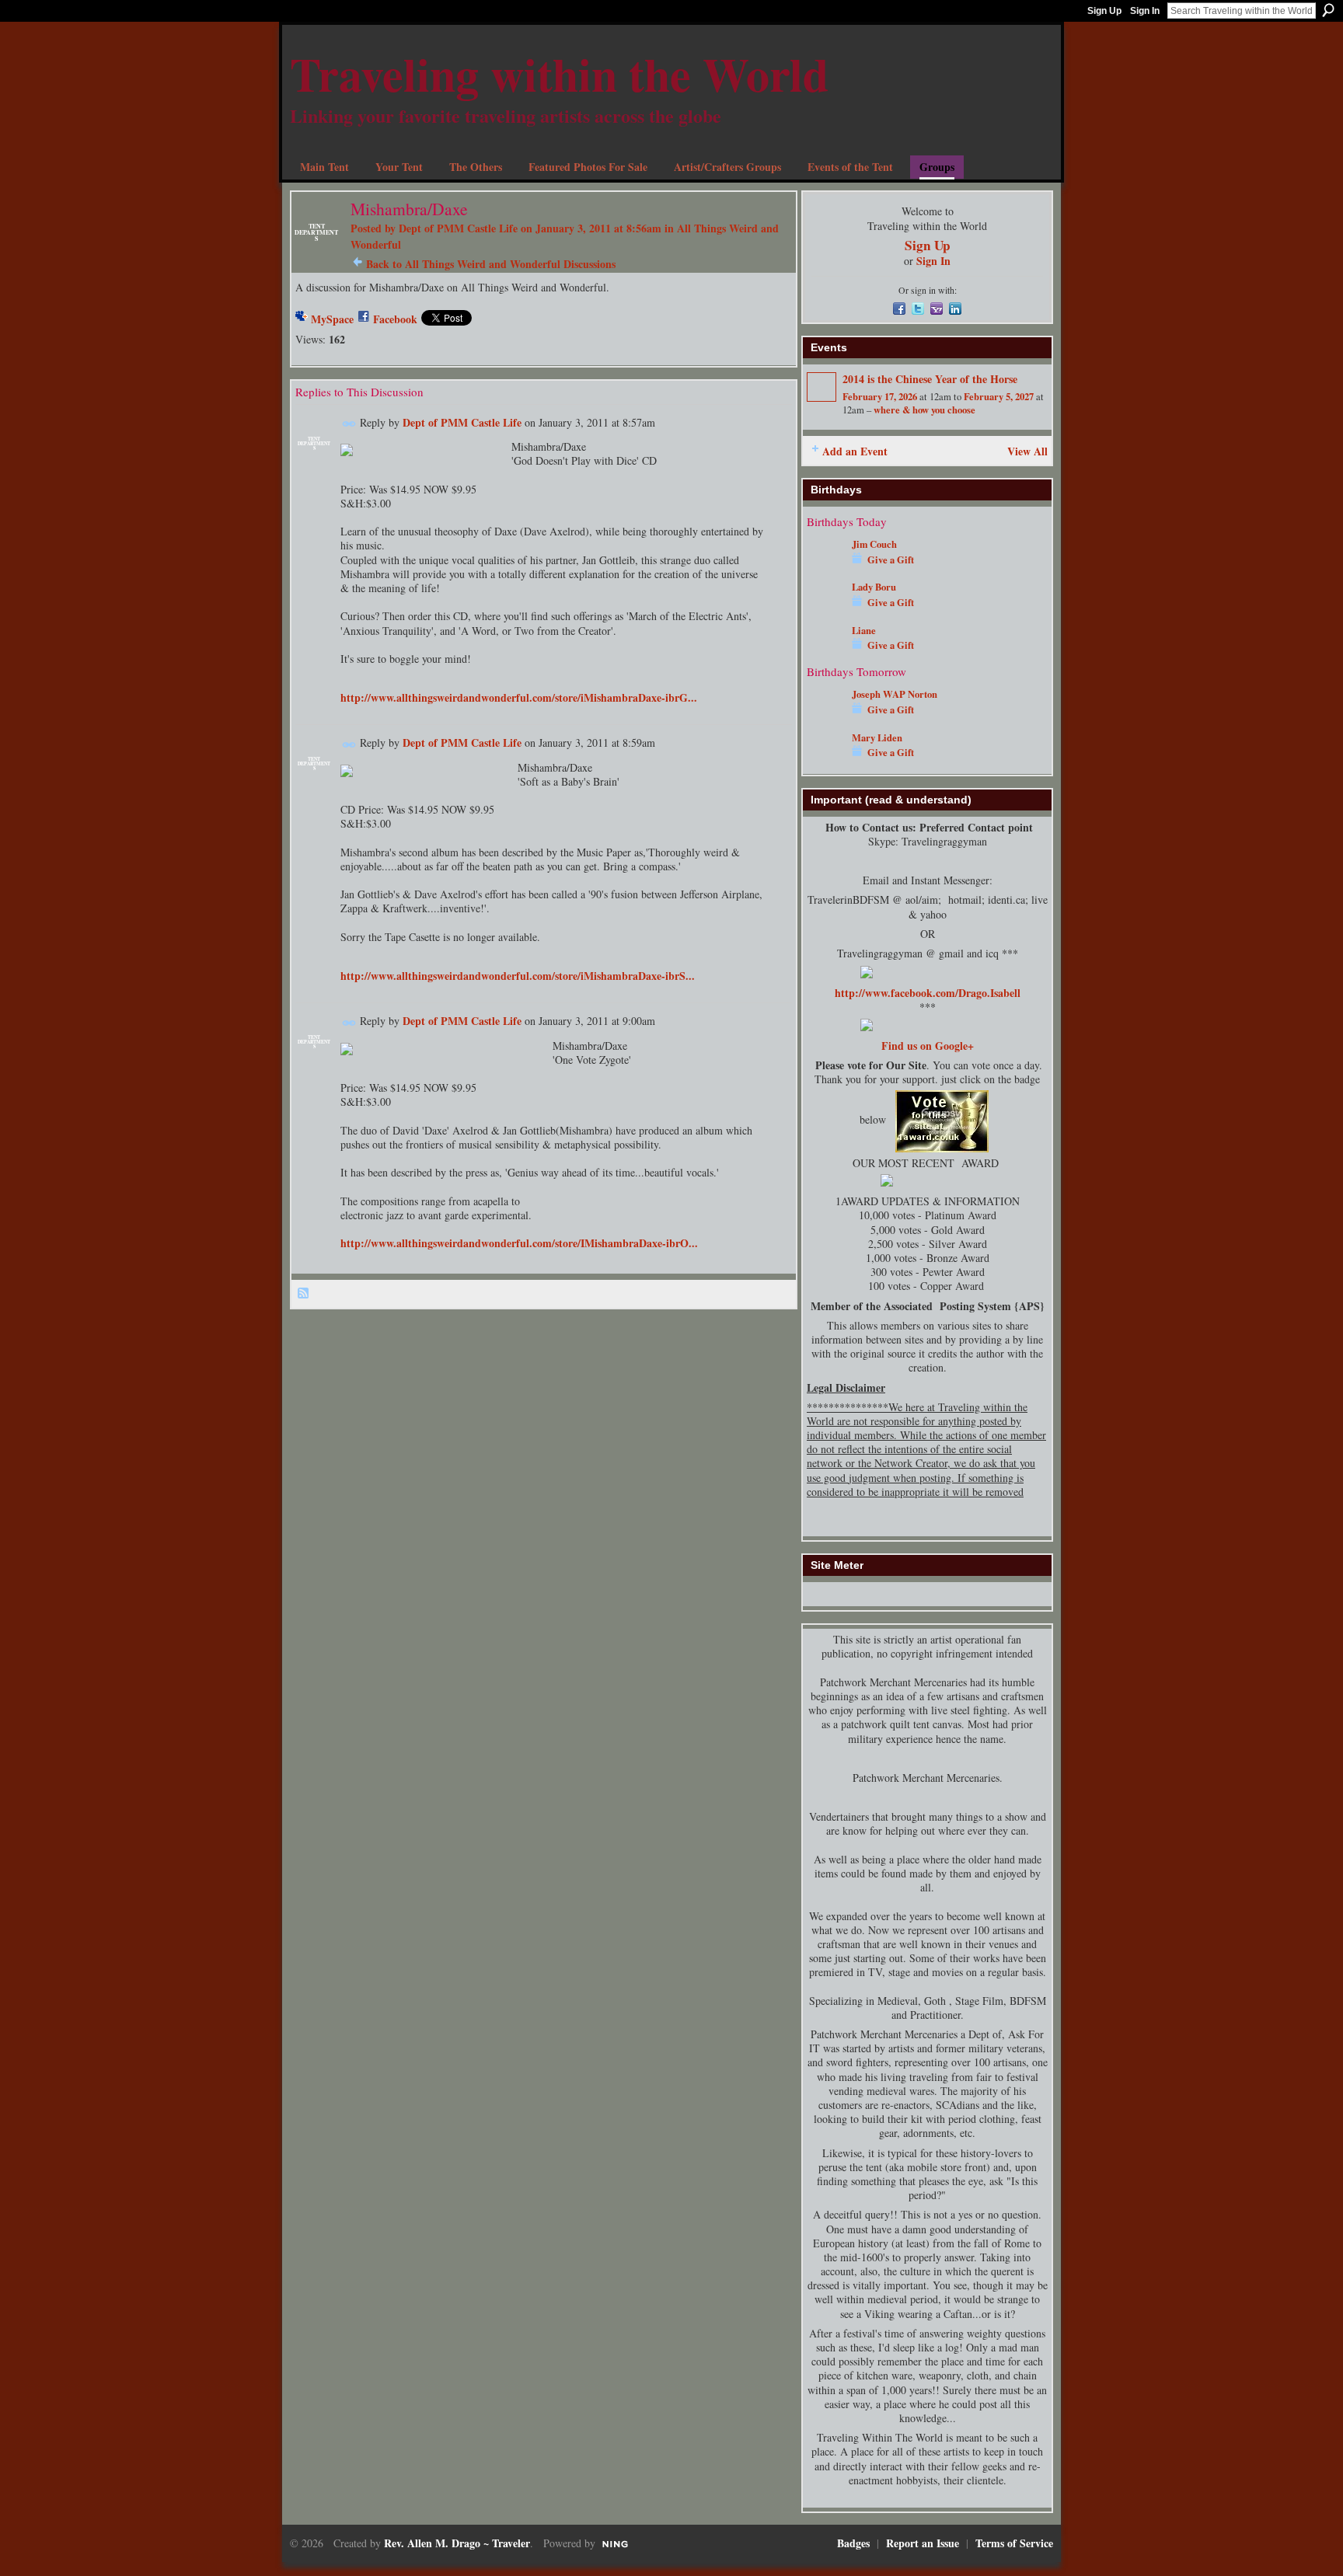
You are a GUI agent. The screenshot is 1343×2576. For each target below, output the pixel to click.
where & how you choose (924, 410)
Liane (864, 630)
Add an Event (855, 451)
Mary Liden (877, 737)
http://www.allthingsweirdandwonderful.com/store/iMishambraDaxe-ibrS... (518, 976)
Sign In (1145, 11)
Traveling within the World (559, 73)
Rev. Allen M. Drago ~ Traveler (457, 2543)
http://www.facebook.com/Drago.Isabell (928, 993)
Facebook (395, 319)
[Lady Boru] (825, 610)
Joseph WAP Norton (895, 694)
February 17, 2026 (880, 396)
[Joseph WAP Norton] (825, 717)
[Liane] (825, 653)
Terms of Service (1014, 2543)
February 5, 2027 (999, 396)
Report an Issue (923, 2543)
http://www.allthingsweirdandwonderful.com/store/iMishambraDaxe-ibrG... (519, 697)
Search (1328, 10)
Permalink (349, 424)
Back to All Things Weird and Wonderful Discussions (491, 264)
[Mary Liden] (825, 760)
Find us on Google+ (928, 1046)
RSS (304, 1294)
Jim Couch (874, 544)
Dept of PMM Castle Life (458, 228)
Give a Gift (891, 559)
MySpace (332, 319)
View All (1027, 451)
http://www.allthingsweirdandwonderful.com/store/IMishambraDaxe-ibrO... (519, 1243)
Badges (853, 2543)
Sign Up (1104, 11)
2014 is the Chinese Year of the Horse (930, 379)
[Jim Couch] (825, 567)
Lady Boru (874, 587)
